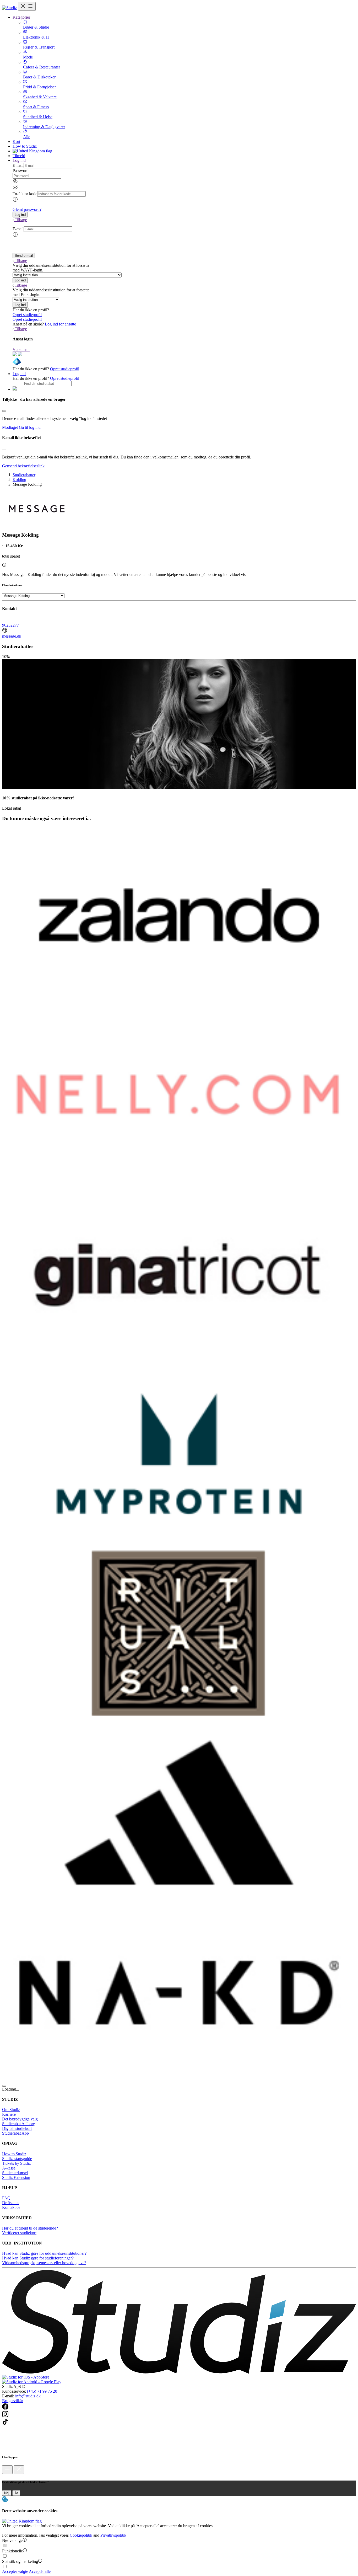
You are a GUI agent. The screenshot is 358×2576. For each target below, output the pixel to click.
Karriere (9, 2114)
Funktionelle (12, 2551)
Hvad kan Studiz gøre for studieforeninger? (38, 2258)
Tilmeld (19, 156)
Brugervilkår (13, 2401)
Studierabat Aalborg (19, 2124)
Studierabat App (15, 2133)
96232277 (10, 625)
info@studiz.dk (28, 2396)
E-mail (18, 165)
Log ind (19, 374)
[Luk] (19, 2470)
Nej (7, 2493)
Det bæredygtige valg (20, 2119)
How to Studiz (25, 146)
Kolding (19, 480)
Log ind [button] (19, 160)
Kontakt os (11, 2207)
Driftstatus (11, 2203)
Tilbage (21, 220)
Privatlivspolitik (113, 2535)
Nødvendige (12, 2540)
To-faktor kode (25, 194)
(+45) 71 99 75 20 (42, 2391)
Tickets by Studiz (16, 2163)
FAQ (6, 2198)
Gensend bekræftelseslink (23, 466)
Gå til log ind (30, 427)
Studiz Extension (16, 2177)
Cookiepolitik (81, 2535)
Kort (16, 141)
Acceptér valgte (15, 2571)
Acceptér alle (40, 2571)
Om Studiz (11, 2110)
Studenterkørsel (15, 2173)
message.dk (12, 636)
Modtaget (10, 427)
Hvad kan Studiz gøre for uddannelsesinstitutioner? (44, 2253)
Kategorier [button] (21, 17)
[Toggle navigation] (27, 6)
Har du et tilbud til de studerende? (30, 2228)
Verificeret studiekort (19, 2233)
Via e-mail (21, 349)
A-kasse (9, 2168)
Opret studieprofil (27, 315)
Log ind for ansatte (60, 324)
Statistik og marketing (20, 2561)
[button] (20, 215)
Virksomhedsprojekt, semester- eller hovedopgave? (44, 2263)
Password (21, 171)
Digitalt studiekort (17, 2128)
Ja (16, 2493)
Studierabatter (24, 475)
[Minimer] (7, 2470)
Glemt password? (27, 209)
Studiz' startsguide (17, 2159)
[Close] (4, 411)
